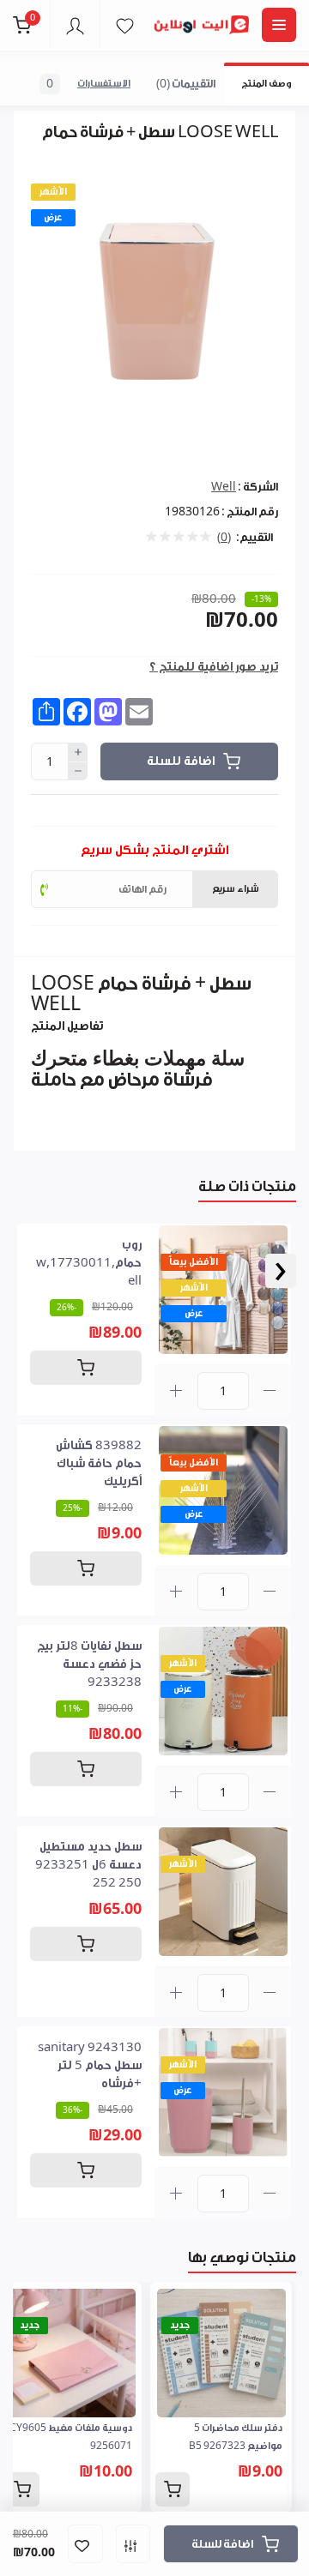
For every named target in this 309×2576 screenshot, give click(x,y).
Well (224, 487)
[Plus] (78, 752)
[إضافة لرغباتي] (85, 2544)
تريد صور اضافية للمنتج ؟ (214, 667)
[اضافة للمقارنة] (133, 2544)
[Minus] (78, 772)
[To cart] (86, 1368)
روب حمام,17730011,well (89, 1263)
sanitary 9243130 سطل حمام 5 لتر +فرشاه (90, 2066)
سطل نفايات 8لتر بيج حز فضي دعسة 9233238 (89, 1664)
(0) (224, 538)
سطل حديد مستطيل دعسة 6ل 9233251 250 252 (88, 1865)
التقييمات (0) (186, 84)
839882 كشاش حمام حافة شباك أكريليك (99, 1464)
